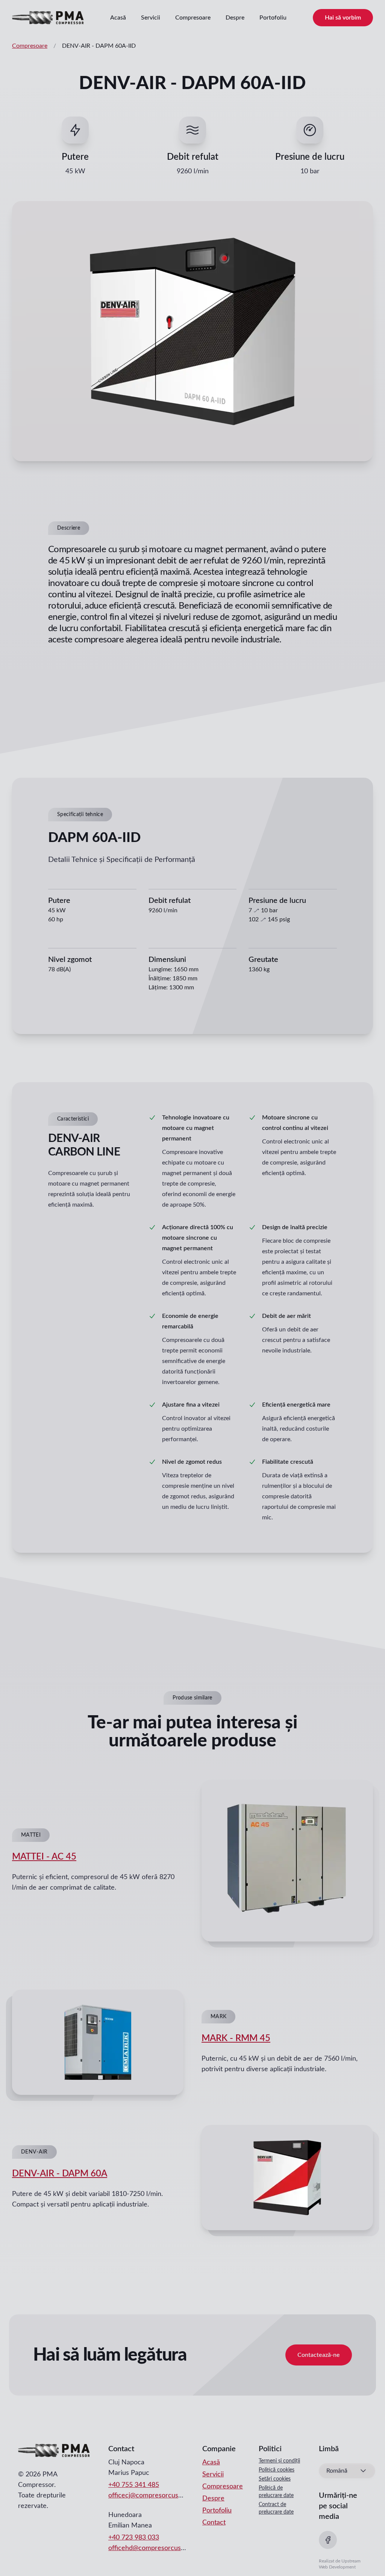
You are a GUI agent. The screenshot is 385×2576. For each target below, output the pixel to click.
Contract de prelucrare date (276, 2508)
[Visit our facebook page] (328, 2540)
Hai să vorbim (343, 18)
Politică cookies (277, 2470)
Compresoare (193, 18)
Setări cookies (275, 2479)
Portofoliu (273, 18)
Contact (214, 2523)
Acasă (118, 18)
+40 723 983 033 (134, 2538)
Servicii (151, 18)
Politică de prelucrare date (276, 2492)
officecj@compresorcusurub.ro (154, 2496)
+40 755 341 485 (134, 2485)
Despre (235, 18)
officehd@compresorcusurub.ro (155, 2548)
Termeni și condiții (279, 2461)
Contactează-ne (319, 2355)
